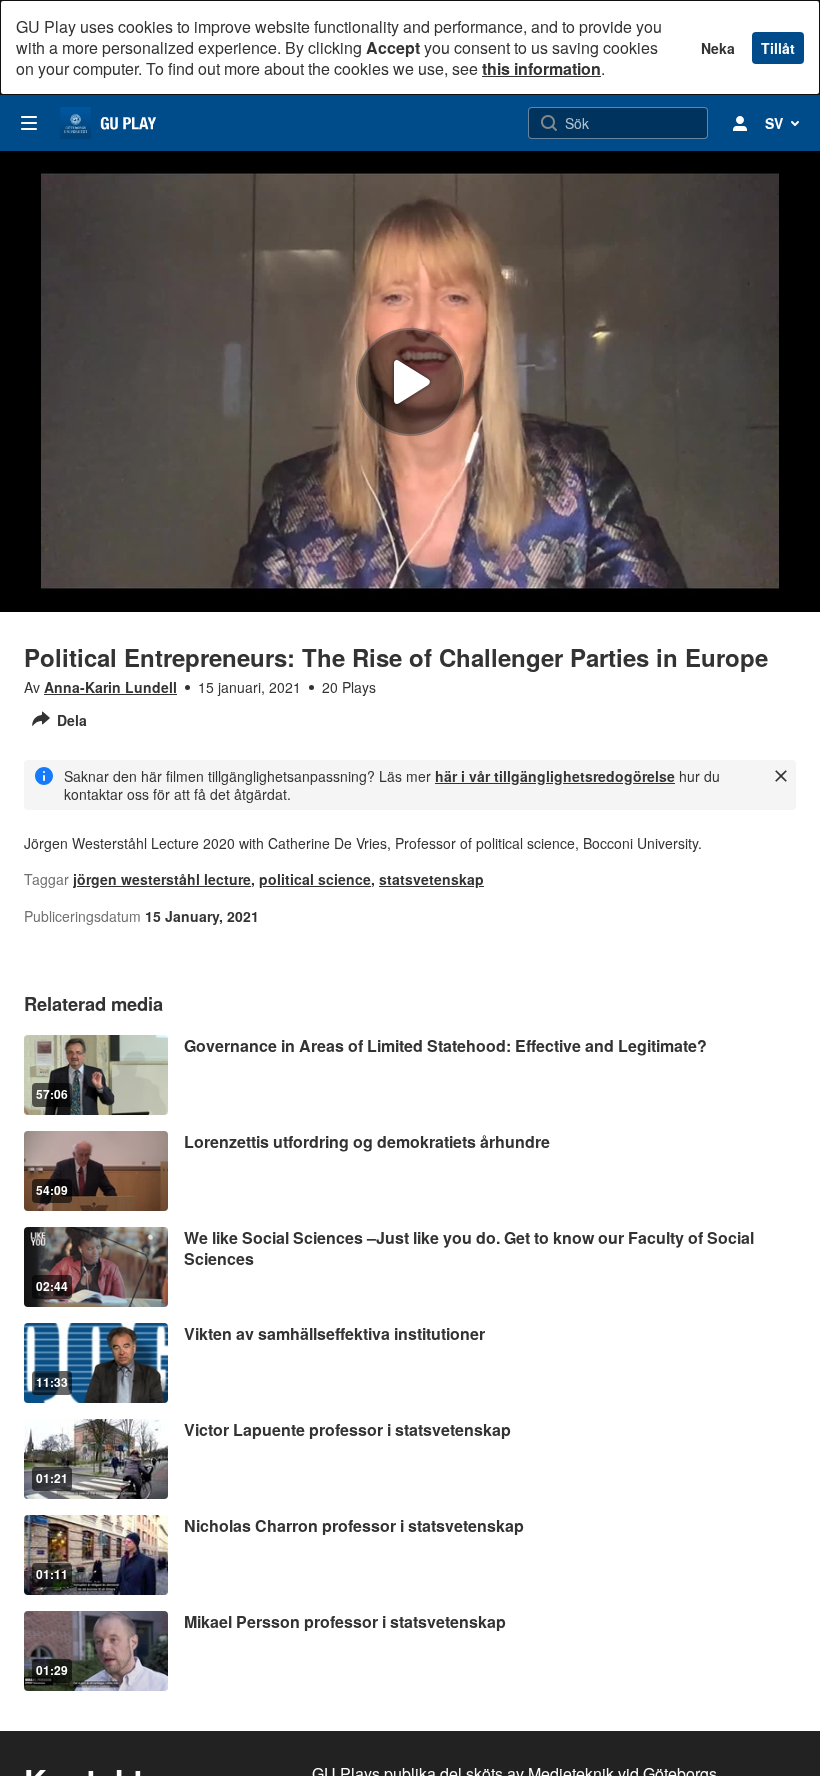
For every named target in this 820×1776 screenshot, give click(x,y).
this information (541, 68)
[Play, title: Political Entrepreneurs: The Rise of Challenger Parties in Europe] (410, 382)
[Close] (781, 776)
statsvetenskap (431, 879)
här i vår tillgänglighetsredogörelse (555, 776)
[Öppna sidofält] (29, 123)
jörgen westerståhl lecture (162, 879)
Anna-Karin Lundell (110, 687)
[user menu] (740, 123)
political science (315, 879)
